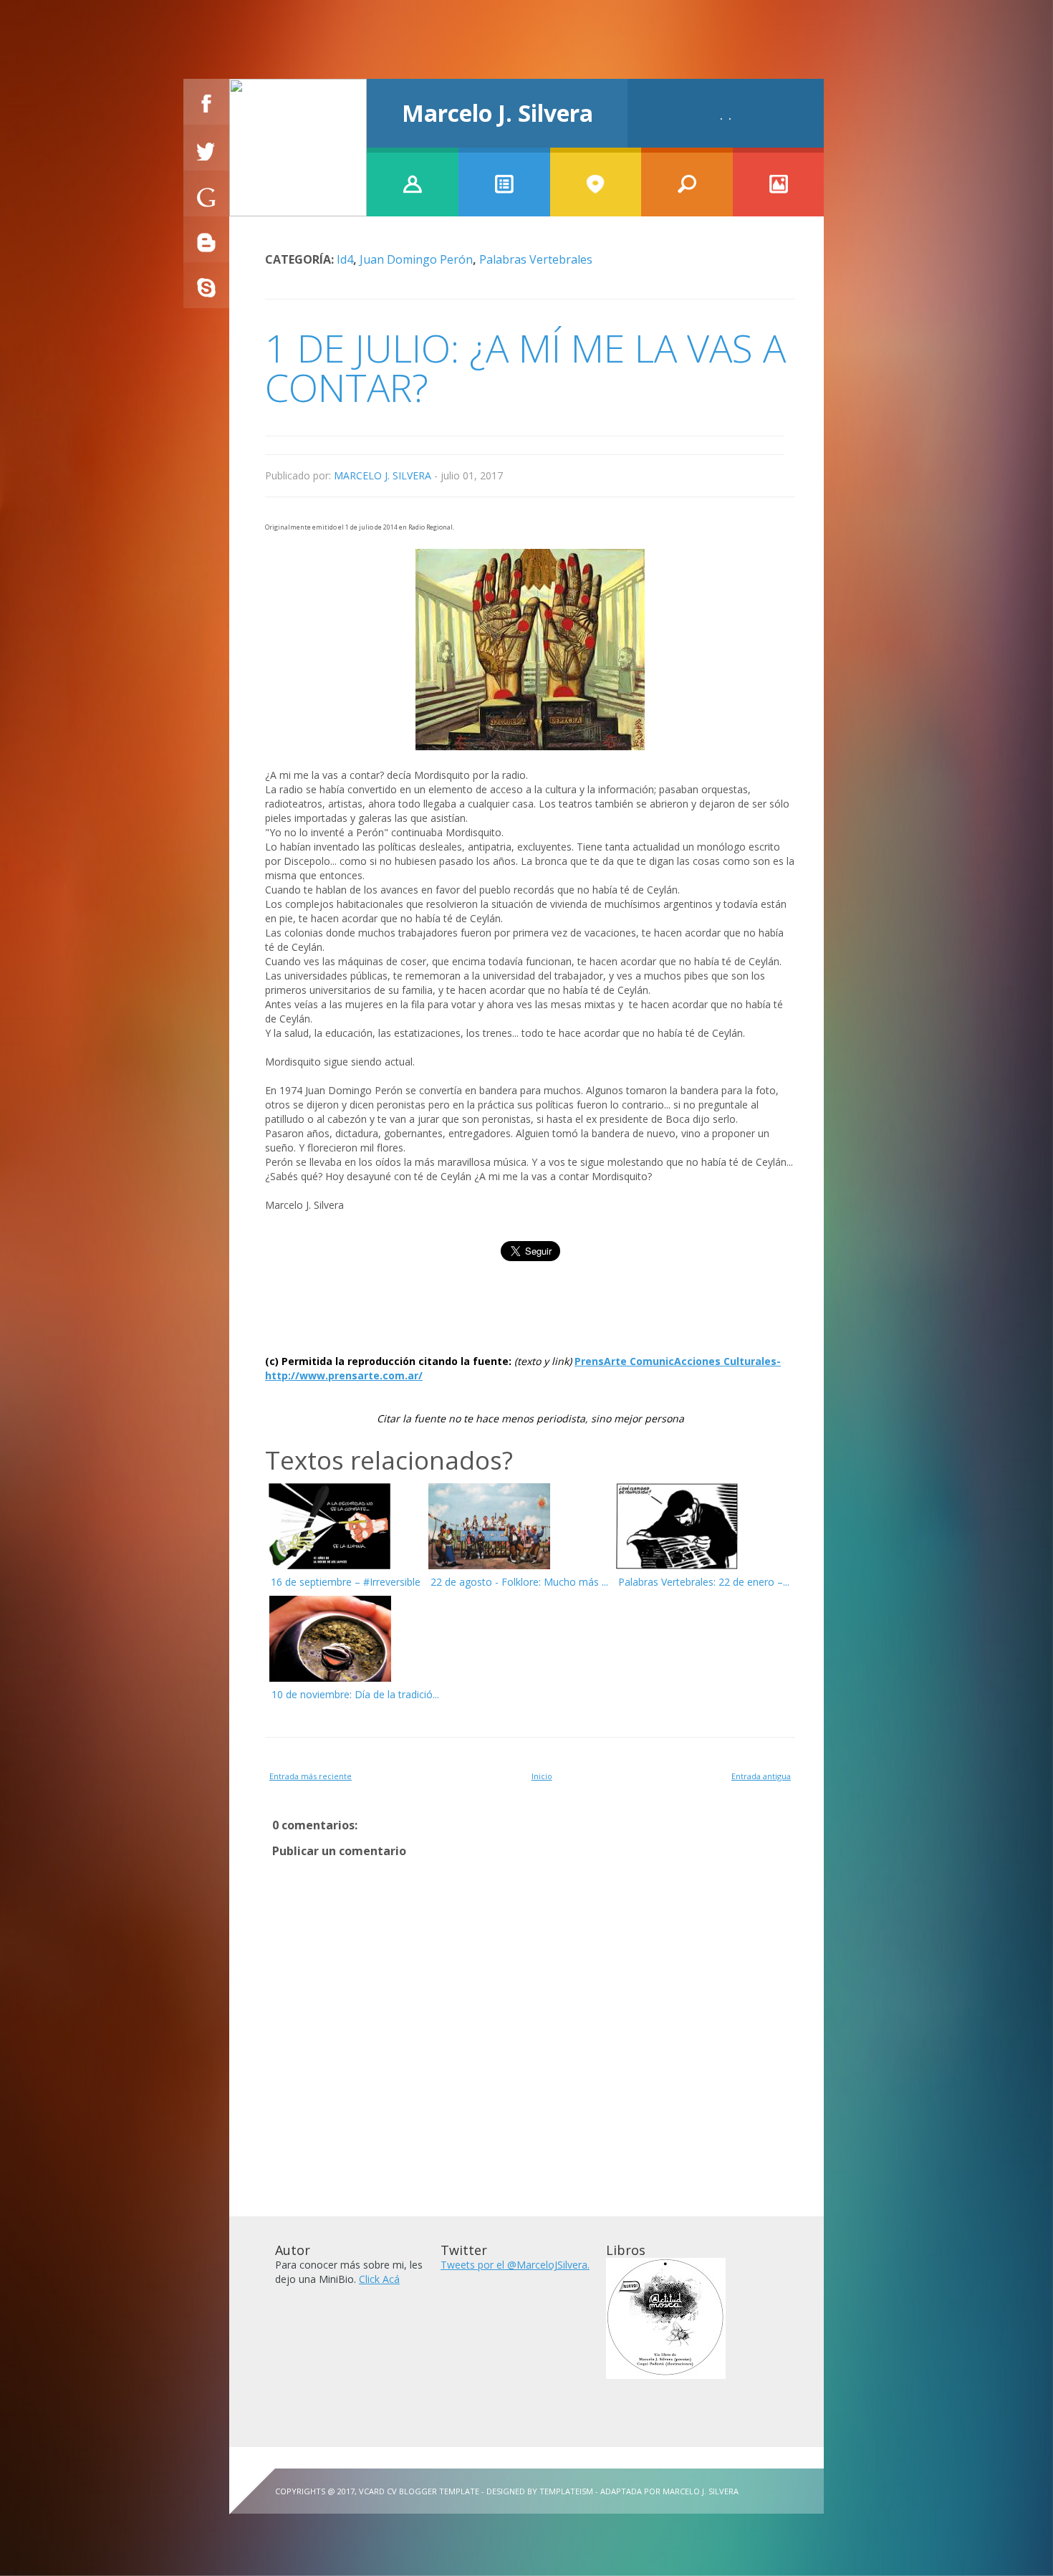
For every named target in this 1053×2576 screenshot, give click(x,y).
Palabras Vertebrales (536, 259)
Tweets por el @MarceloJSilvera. (515, 2265)
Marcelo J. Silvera (497, 113)
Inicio (542, 1776)
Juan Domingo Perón (416, 259)
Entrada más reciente (311, 1776)
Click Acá (379, 2279)
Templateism (566, 2491)
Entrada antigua (761, 1776)
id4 (345, 259)
